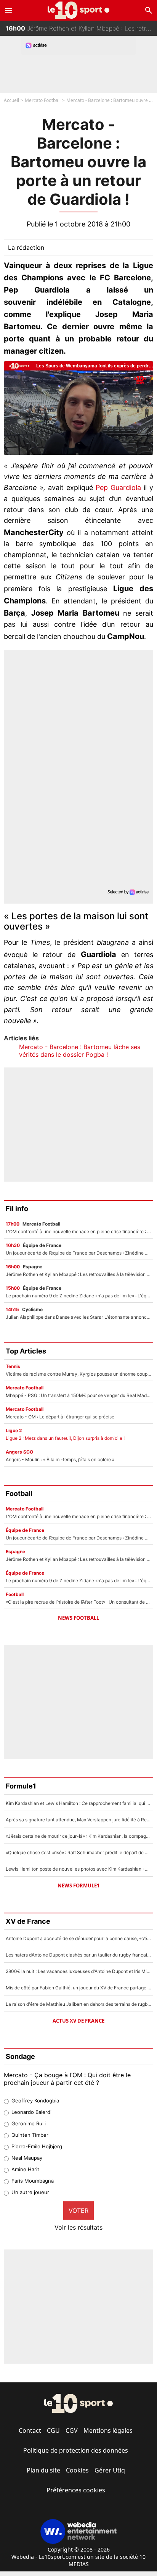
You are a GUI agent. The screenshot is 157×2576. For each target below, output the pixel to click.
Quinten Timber (30, 2135)
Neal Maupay (27, 2158)
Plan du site (43, 2470)
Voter (78, 2211)
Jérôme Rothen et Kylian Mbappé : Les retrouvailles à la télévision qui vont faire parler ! (81, 28)
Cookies (77, 2470)
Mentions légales (108, 2430)
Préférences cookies (76, 2490)
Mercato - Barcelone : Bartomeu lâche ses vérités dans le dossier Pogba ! (80, 1051)
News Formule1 (78, 1886)
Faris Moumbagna (33, 2181)
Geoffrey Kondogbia (35, 2101)
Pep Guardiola (118, 488)
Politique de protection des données (76, 2450)
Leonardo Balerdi (31, 2112)
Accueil (11, 100)
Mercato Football (43, 100)
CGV (72, 2430)
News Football (78, 1618)
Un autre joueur (30, 2192)
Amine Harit (25, 2169)
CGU (53, 2430)
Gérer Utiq (110, 2470)
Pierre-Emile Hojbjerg (37, 2146)
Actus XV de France (78, 2021)
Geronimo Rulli (29, 2123)
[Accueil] (79, 10)
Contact (30, 2430)
